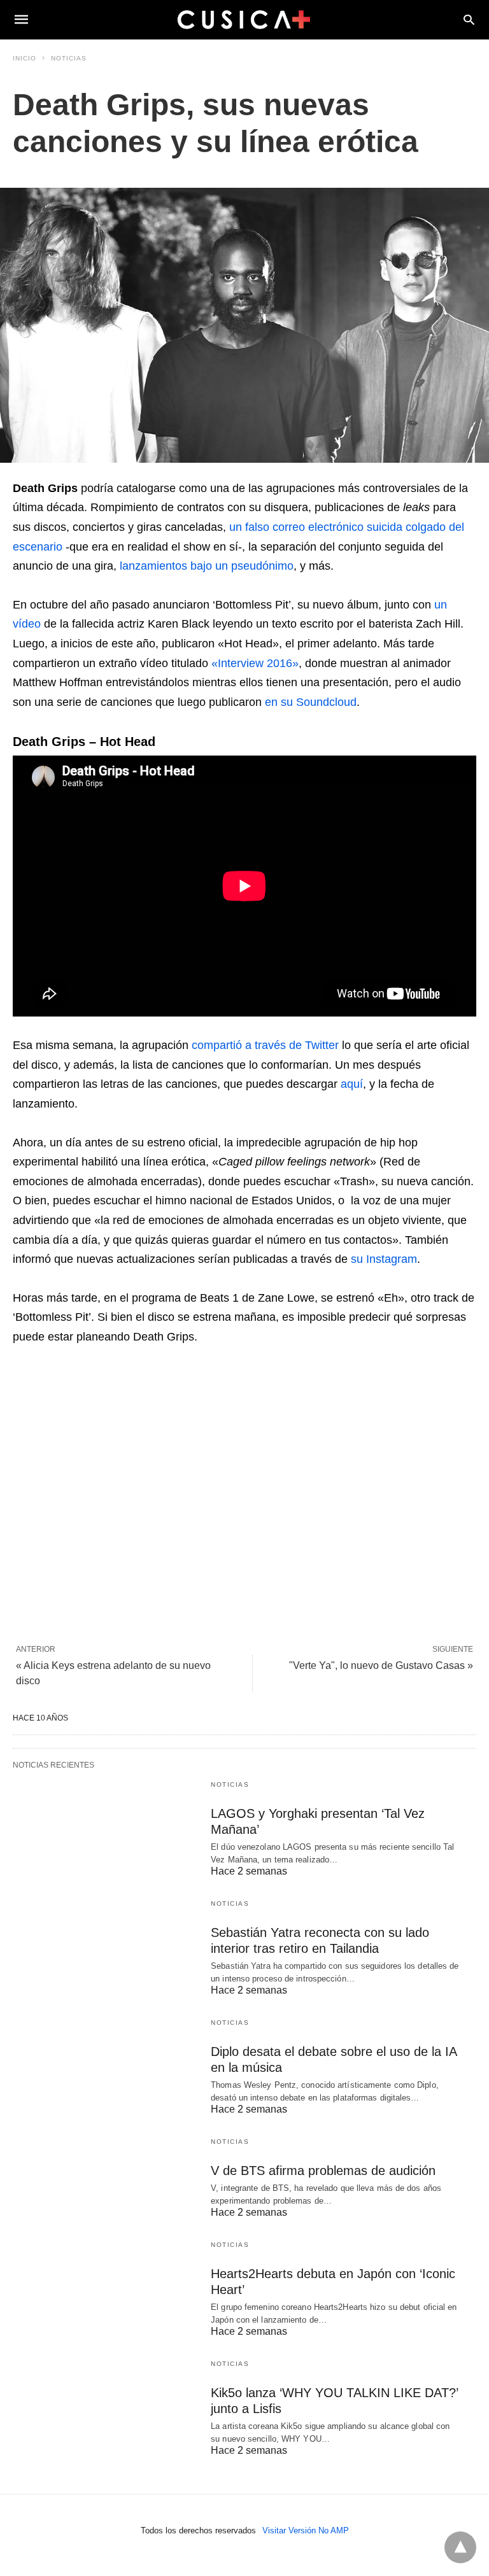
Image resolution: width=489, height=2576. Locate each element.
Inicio (25, 58)
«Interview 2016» (255, 663)
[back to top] (460, 2547)
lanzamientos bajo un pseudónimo (207, 566)
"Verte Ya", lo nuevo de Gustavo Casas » (381, 1665)
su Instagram (384, 1259)
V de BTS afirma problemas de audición (323, 2171)
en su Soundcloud (311, 702)
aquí (352, 1084)
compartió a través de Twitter (265, 1045)
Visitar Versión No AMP (306, 2530)
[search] (469, 19)
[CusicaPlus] (244, 19)
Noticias (69, 58)
